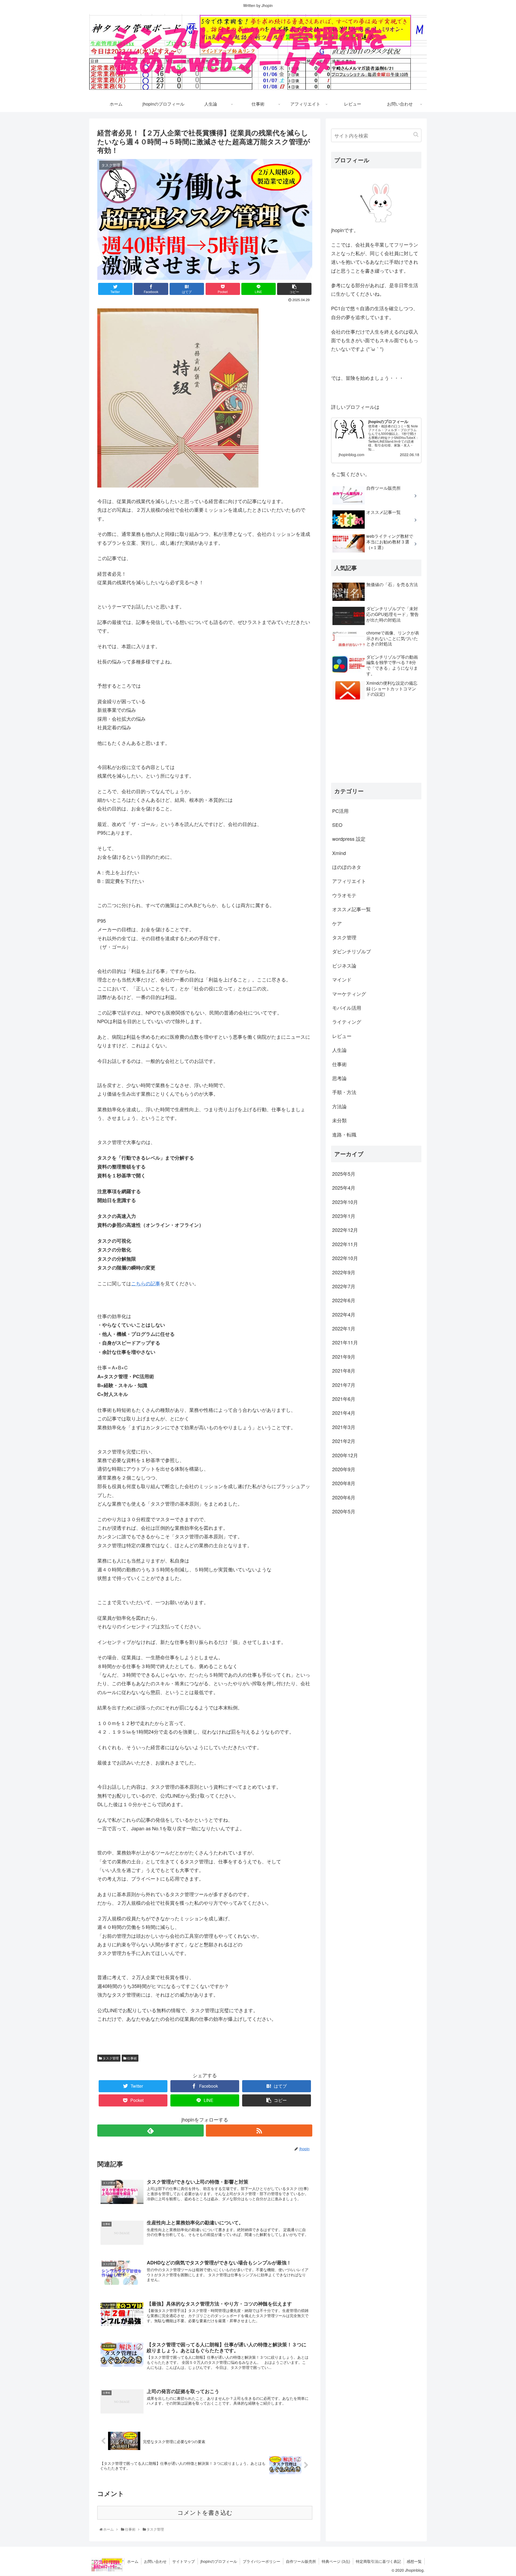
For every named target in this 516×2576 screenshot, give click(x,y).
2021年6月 (344, 1399)
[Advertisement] (376, 741)
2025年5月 (344, 1174)
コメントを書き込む (205, 2513)
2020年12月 (345, 1455)
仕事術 (132, 2058)
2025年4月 (344, 1188)
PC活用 (340, 810)
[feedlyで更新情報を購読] (150, 2131)
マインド (342, 979)
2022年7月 (344, 1286)
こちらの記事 (146, 1283)
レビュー (342, 1036)
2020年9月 (344, 1469)
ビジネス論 (344, 965)
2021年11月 (345, 1342)
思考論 (339, 1078)
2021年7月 (344, 1385)
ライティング (347, 1022)
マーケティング (349, 994)
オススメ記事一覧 (352, 909)
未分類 (339, 1120)
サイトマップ (184, 2561)
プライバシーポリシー (261, 2561)
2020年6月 (344, 1497)
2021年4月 (344, 1413)
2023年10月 (345, 1202)
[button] (416, 134)
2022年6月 (344, 1300)
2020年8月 (344, 1483)
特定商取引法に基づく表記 (378, 2561)
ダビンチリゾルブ (352, 951)
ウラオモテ (344, 895)
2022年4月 (344, 1314)
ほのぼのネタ (347, 867)
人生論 (339, 1050)
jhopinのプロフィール (219, 2561)
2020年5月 (344, 1511)
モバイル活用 (347, 1008)
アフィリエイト (349, 881)
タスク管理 (110, 2058)
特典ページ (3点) (336, 2561)
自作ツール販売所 (301, 2561)
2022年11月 (345, 1244)
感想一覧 (414, 2561)
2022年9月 (344, 1272)
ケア (337, 923)
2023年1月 (344, 1216)
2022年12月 (345, 1230)
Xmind (339, 853)
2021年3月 (344, 1427)
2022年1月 (344, 1328)
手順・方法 (344, 1092)
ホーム (133, 2561)
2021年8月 (344, 1370)
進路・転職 (344, 1134)
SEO (337, 825)
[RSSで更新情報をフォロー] (259, 2131)
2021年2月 (344, 1441)
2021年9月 (344, 1356)
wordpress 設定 (349, 839)
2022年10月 (345, 1258)
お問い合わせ (155, 2561)
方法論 (339, 1106)
